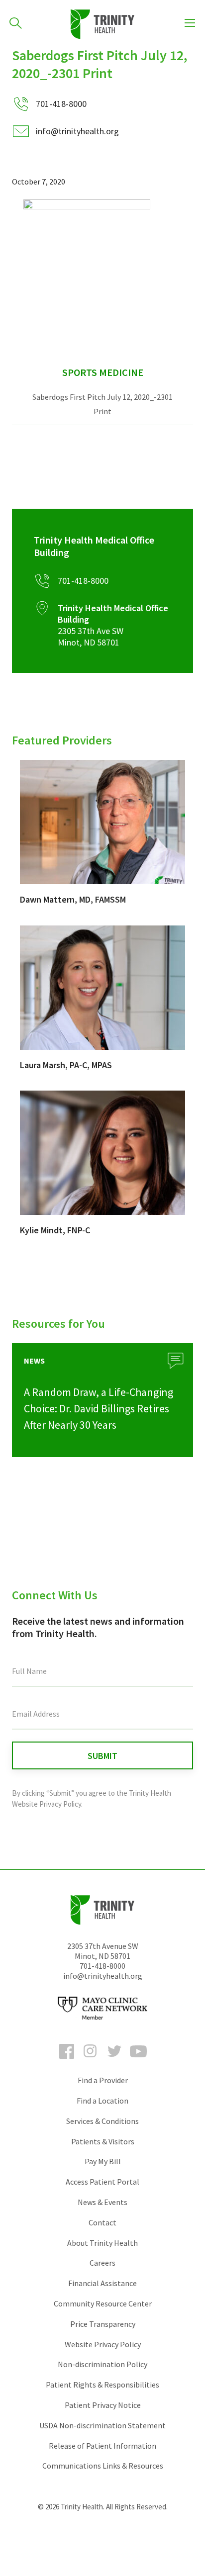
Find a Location (102, 2101)
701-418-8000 (102, 1966)
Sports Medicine (103, 372)
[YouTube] (138, 2060)
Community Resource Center (103, 2303)
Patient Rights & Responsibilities (102, 2385)
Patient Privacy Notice (103, 2405)
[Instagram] (91, 2060)
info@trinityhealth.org (77, 131)
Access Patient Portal (102, 2182)
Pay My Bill (103, 2161)
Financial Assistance (102, 2283)
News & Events (102, 2202)
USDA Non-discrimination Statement (102, 2425)
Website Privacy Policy (103, 2344)
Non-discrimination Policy (102, 2364)
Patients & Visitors (103, 2141)
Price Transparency (103, 2324)
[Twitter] (114, 2060)
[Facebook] (67, 2060)
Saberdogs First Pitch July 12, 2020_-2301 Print (102, 404)
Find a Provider (103, 2080)
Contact (102, 2222)
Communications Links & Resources (103, 2466)
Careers (102, 2263)
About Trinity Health (102, 2243)
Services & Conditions (102, 2121)
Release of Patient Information (102, 2446)
